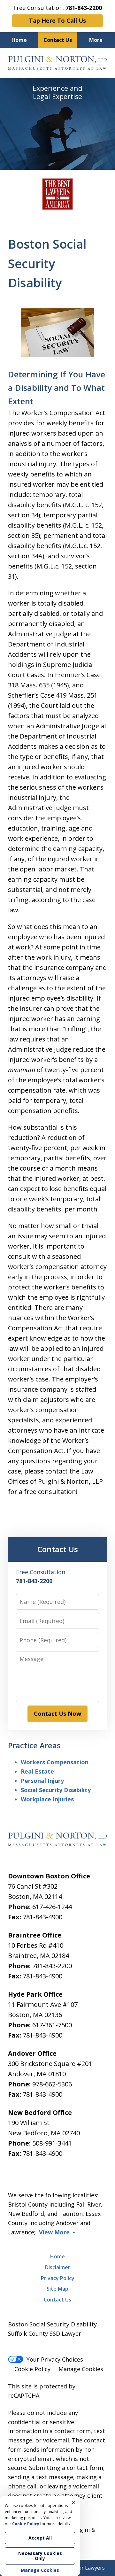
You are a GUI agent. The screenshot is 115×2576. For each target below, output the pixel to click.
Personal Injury (42, 1781)
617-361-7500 (52, 2025)
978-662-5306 (52, 2084)
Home (19, 40)
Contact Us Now (57, 1713)
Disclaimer (58, 2267)
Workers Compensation (55, 1762)
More (96, 40)
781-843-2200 (52, 1966)
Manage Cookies (81, 2369)
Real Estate (37, 1771)
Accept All (40, 2538)
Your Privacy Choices (55, 2359)
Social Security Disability (56, 1790)
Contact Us (58, 40)
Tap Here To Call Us (57, 20)
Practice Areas (34, 1745)
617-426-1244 (52, 1907)
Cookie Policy (32, 2369)
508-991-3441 (52, 2143)
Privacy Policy (58, 2278)
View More (54, 2232)
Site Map (57, 2289)
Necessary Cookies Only (40, 2556)
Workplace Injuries (47, 1799)
